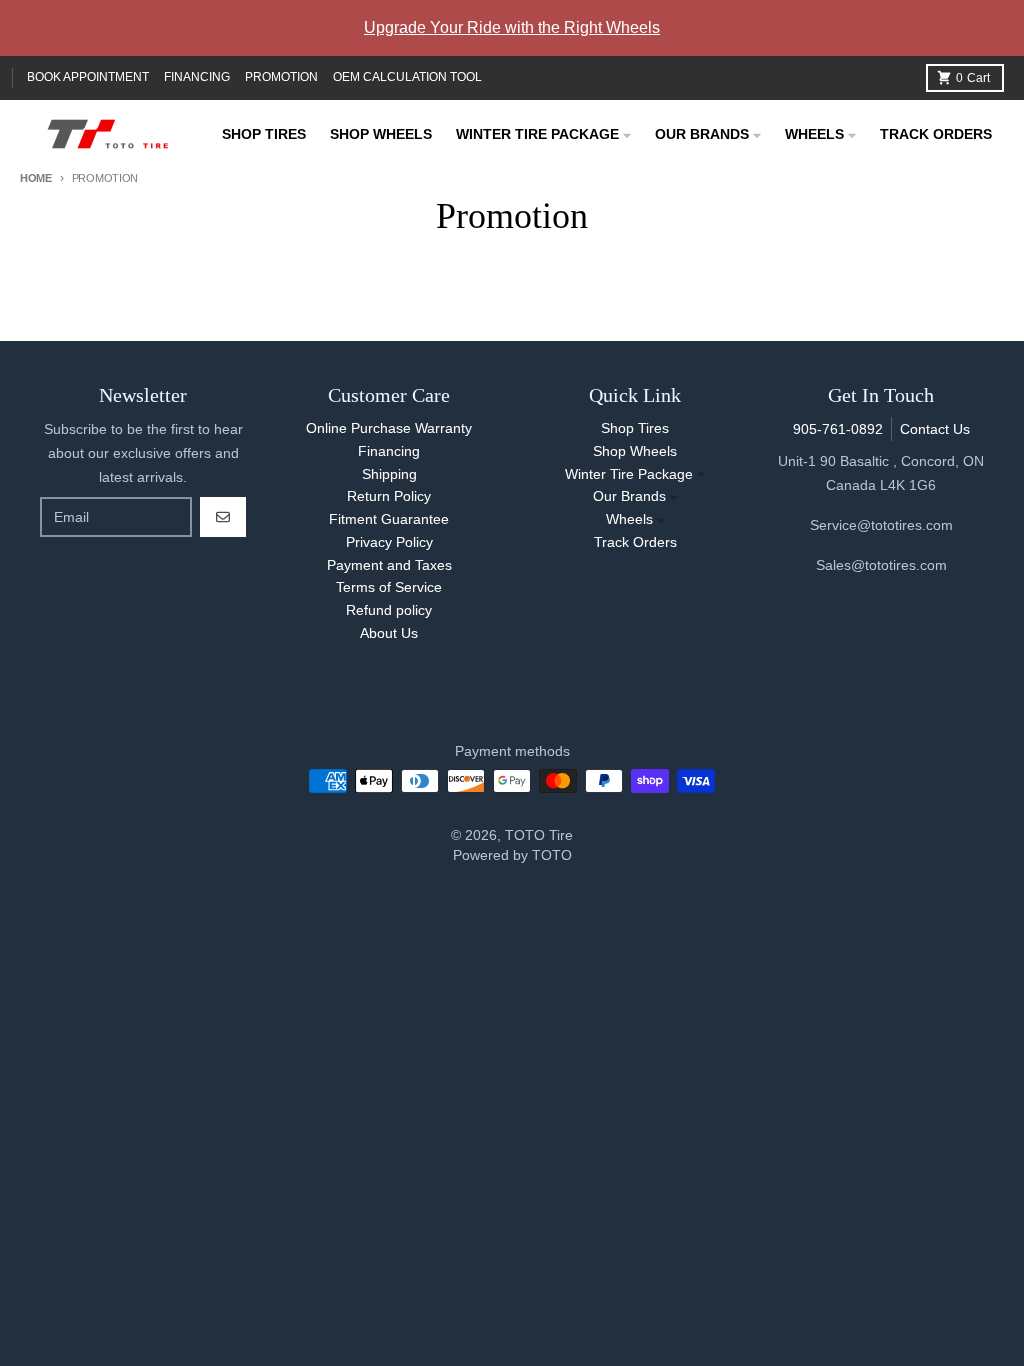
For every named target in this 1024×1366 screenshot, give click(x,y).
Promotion (281, 77)
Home (36, 178)
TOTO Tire (539, 835)
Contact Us (935, 429)
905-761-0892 (838, 429)
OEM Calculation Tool (407, 77)
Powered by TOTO (512, 855)
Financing (197, 77)
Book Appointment (88, 77)
